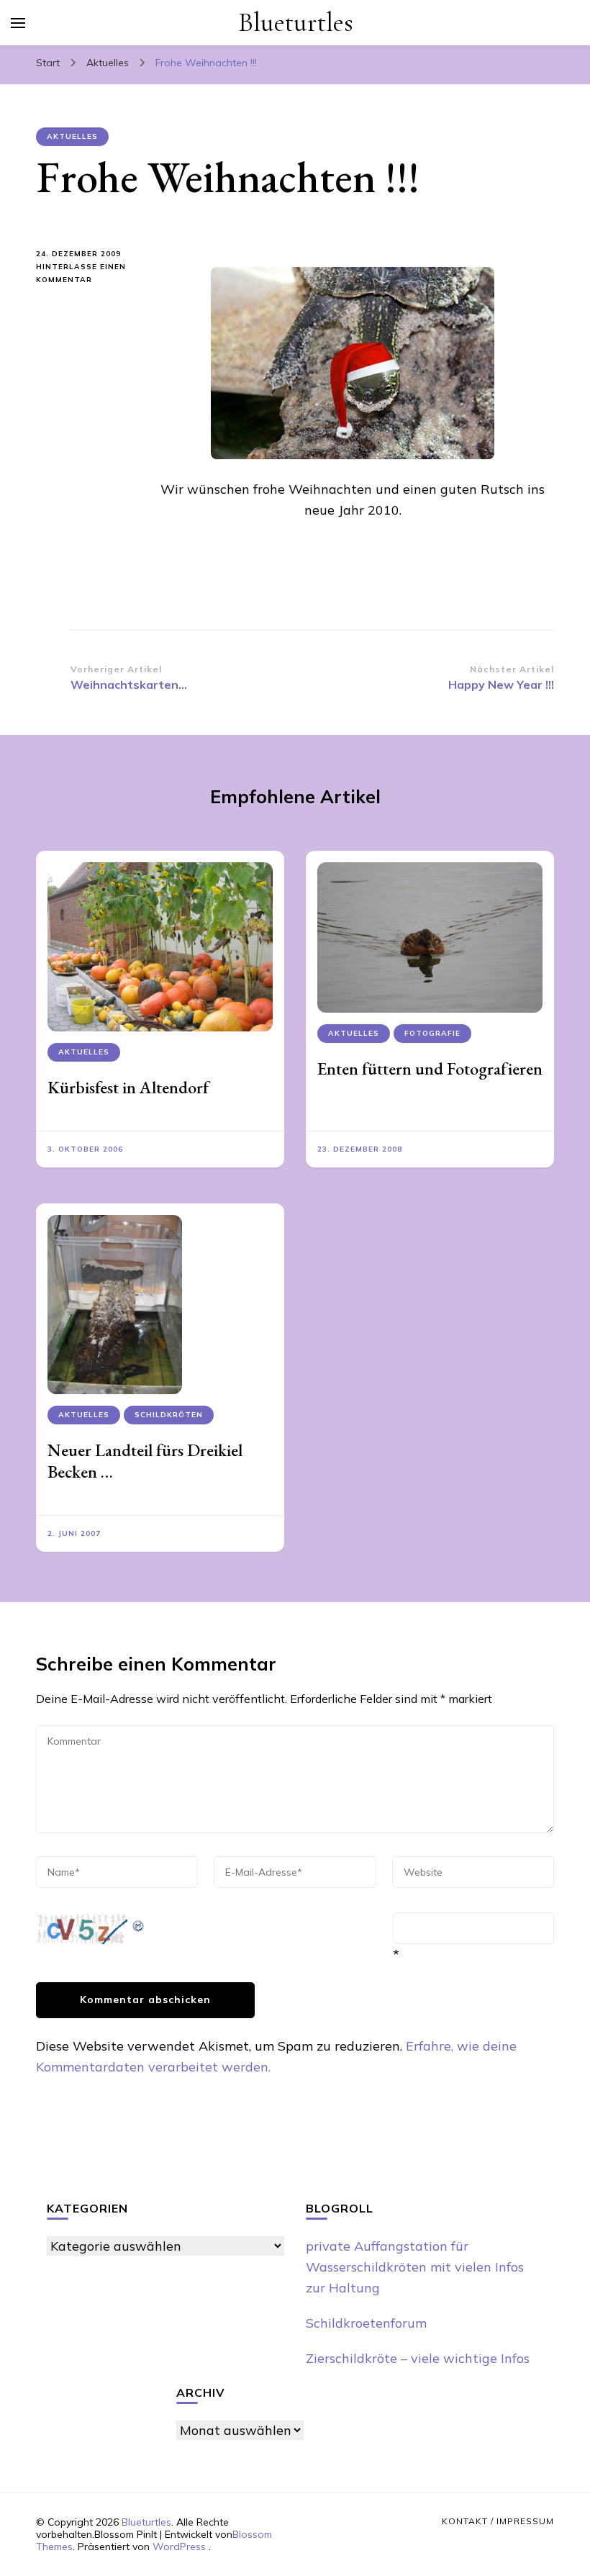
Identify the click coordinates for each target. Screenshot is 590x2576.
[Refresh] (139, 1923)
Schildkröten (169, 1415)
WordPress (179, 2546)
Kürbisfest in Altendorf (128, 1087)
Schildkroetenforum (366, 2323)
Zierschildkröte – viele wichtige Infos (418, 2358)
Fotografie (432, 1033)
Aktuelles (72, 136)
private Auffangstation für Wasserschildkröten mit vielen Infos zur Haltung (415, 2267)
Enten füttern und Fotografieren (430, 1068)
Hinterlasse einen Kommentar (83, 274)
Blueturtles (296, 23)
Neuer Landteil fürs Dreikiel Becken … (145, 1461)
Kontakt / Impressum (498, 2521)
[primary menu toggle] (18, 23)
